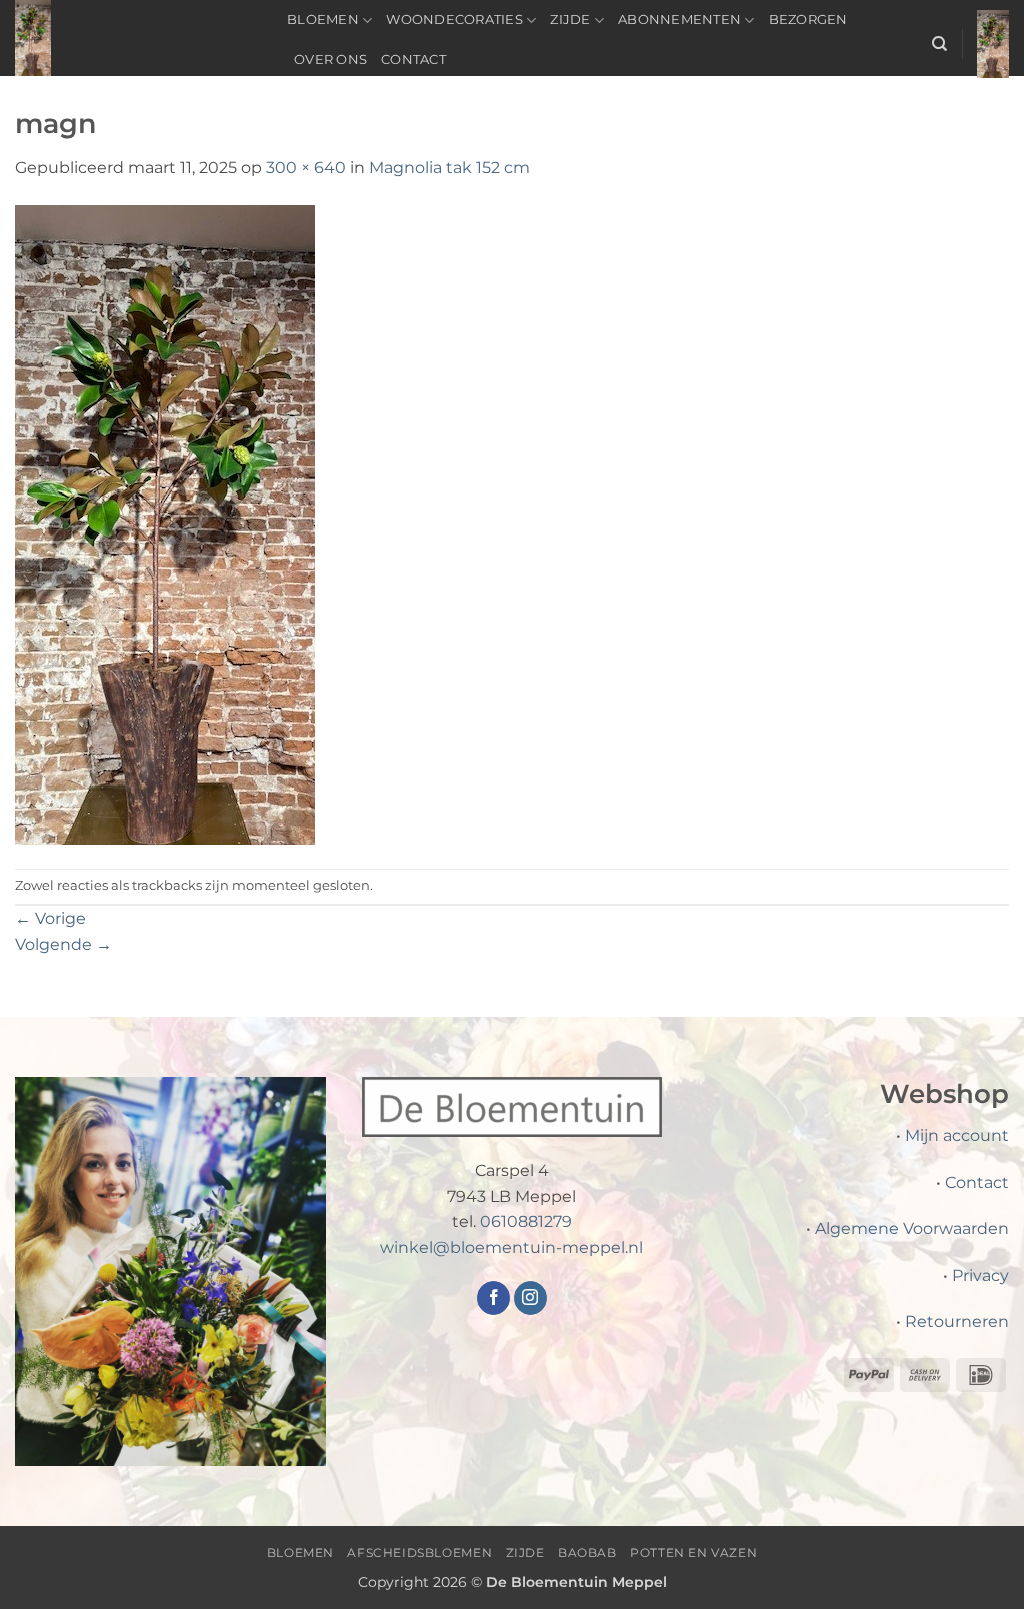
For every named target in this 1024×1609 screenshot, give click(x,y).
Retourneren (957, 1321)
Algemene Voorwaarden (912, 1228)
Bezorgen (808, 19)
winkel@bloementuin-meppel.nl (511, 1247)
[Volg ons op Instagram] (530, 1298)
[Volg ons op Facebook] (493, 1298)
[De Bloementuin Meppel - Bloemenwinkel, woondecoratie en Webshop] (136, 38)
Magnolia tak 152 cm (449, 167)
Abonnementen (679, 19)
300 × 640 (306, 167)
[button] (993, 44)
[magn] (165, 523)
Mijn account (957, 1135)
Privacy (980, 1275)
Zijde (570, 19)
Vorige (50, 918)
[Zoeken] (939, 44)
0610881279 (526, 1221)
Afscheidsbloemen (419, 1552)
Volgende (63, 944)
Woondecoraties (454, 19)
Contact (413, 59)
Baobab (587, 1552)
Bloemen (323, 19)
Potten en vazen (693, 1552)
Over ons (330, 59)
